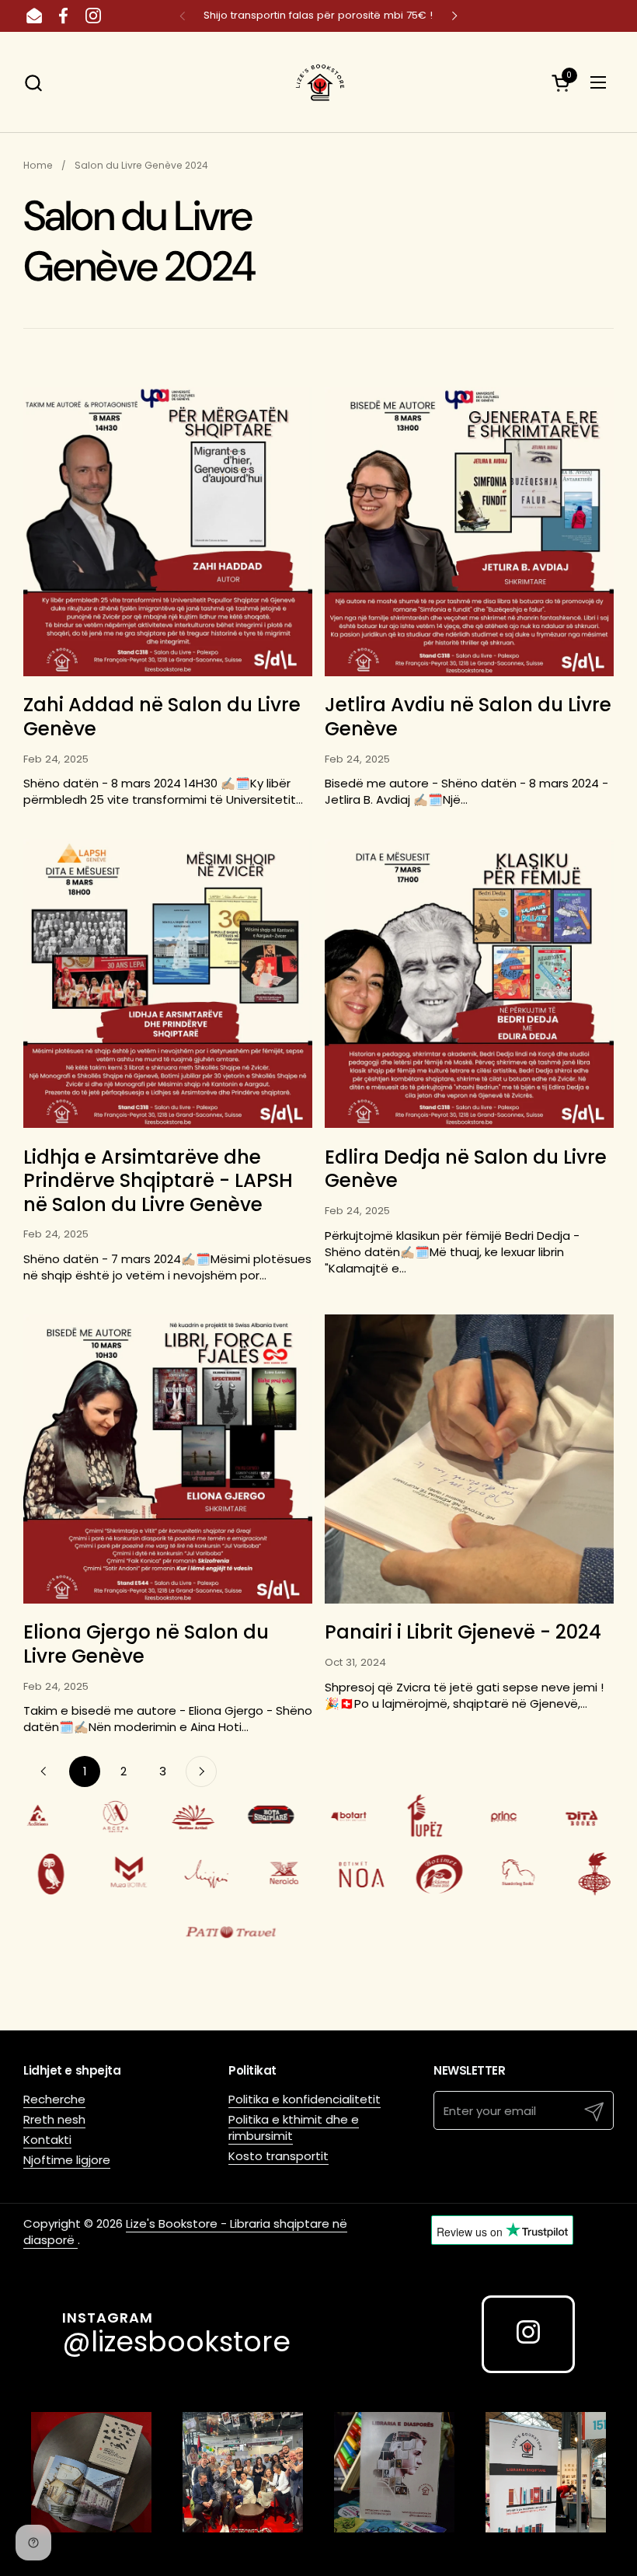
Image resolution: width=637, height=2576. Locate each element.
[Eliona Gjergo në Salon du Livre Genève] (168, 1459)
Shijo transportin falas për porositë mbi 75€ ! (318, 16)
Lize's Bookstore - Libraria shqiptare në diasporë (185, 2232)
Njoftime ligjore (67, 2160)
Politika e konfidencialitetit (305, 2099)
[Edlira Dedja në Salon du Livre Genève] (469, 983)
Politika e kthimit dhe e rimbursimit (294, 2127)
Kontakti (47, 2140)
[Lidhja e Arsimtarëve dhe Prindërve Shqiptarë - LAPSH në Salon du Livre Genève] (168, 983)
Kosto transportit (278, 2156)
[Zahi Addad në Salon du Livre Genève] (168, 532)
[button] (33, 83)
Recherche (54, 2099)
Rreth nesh (54, 2119)
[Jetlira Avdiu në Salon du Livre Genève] (469, 532)
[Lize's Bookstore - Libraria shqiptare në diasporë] (318, 82)
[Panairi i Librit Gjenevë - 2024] (469, 1459)
